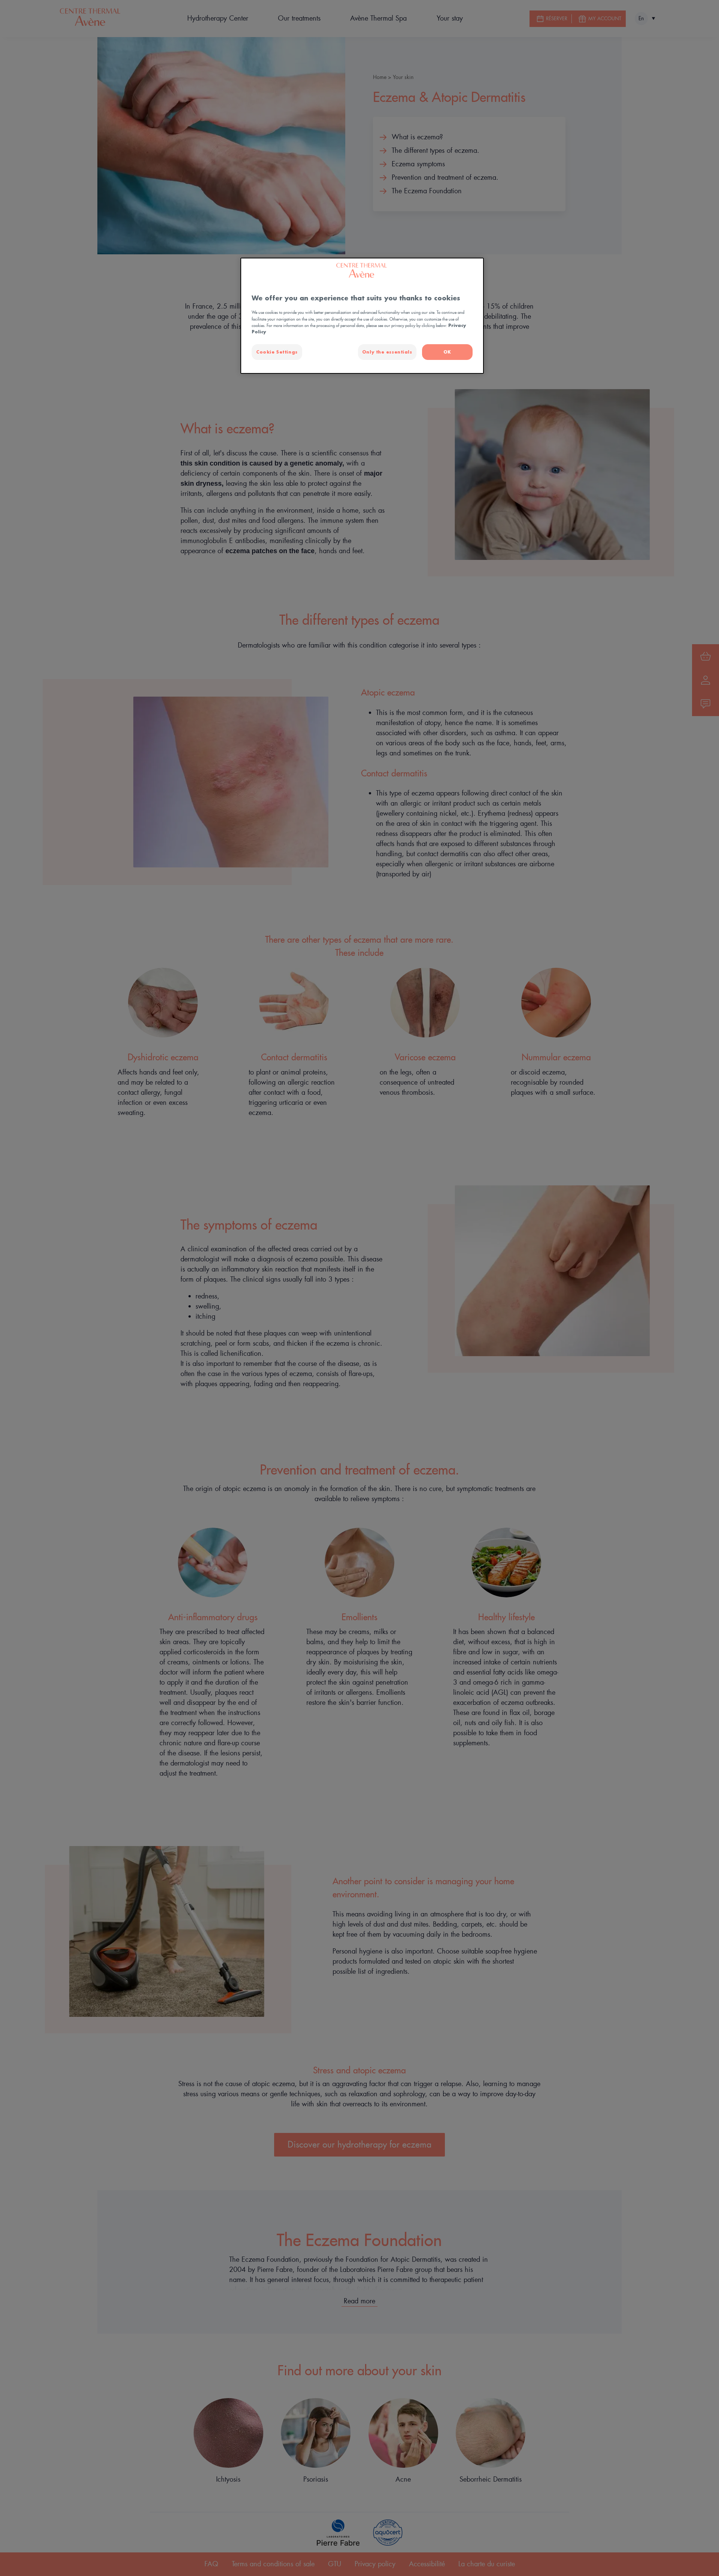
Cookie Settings (277, 352)
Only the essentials (387, 352)
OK (447, 352)
